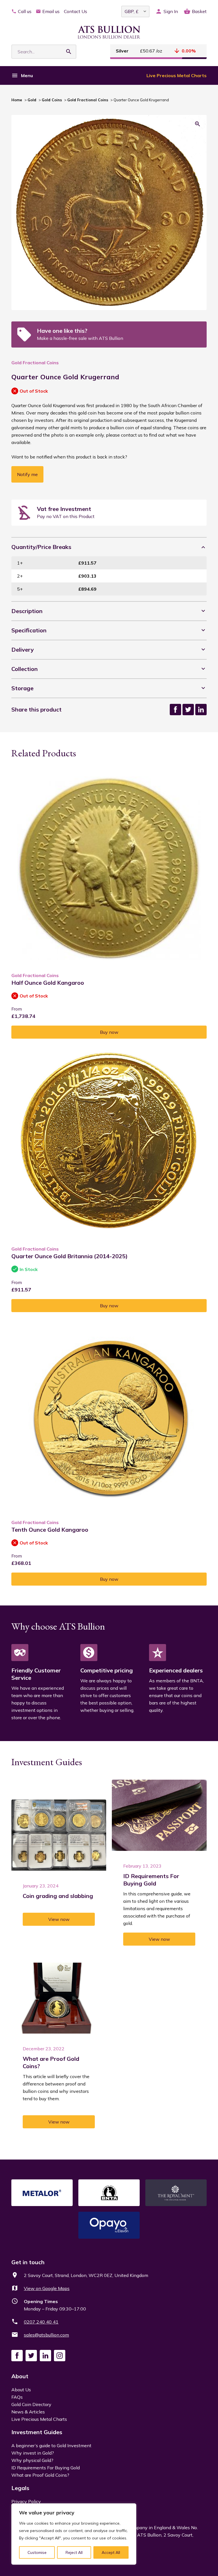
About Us (21, 2390)
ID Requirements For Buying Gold (46, 2468)
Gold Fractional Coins (88, 100)
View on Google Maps (47, 2288)
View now (59, 1919)
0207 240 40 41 (41, 2322)
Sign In (171, 11)
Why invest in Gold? (33, 2453)
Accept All (111, 2552)
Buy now (109, 1032)
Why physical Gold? (32, 2460)
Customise (37, 2552)
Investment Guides (37, 2432)
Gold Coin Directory (31, 2404)
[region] (74, 2534)
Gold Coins (52, 100)
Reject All (74, 2552)
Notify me (27, 474)
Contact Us (76, 11)
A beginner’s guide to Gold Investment (51, 2445)
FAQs (17, 2397)
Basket (199, 11)
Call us (25, 11)
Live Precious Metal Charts (177, 75)
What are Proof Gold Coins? (40, 2475)
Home (17, 100)
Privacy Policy (26, 2501)
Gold (32, 100)
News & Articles (28, 2412)
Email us (51, 11)
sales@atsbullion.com (46, 2335)
